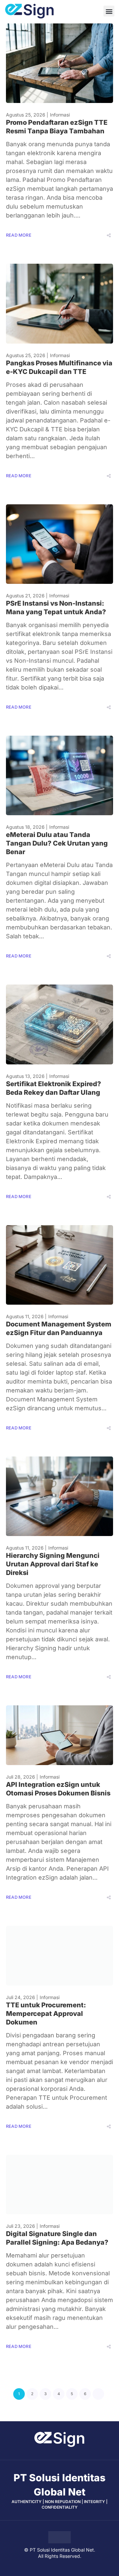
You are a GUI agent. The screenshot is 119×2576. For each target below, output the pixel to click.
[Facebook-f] (54, 2454)
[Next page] (98, 2394)
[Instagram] (65, 2454)
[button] (109, 11)
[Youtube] (42, 2454)
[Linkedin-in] (77, 2454)
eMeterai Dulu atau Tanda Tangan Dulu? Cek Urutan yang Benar (57, 843)
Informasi (60, 115)
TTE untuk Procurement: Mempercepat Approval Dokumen (46, 2014)
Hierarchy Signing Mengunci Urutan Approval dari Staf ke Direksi (53, 1564)
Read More (19, 235)
